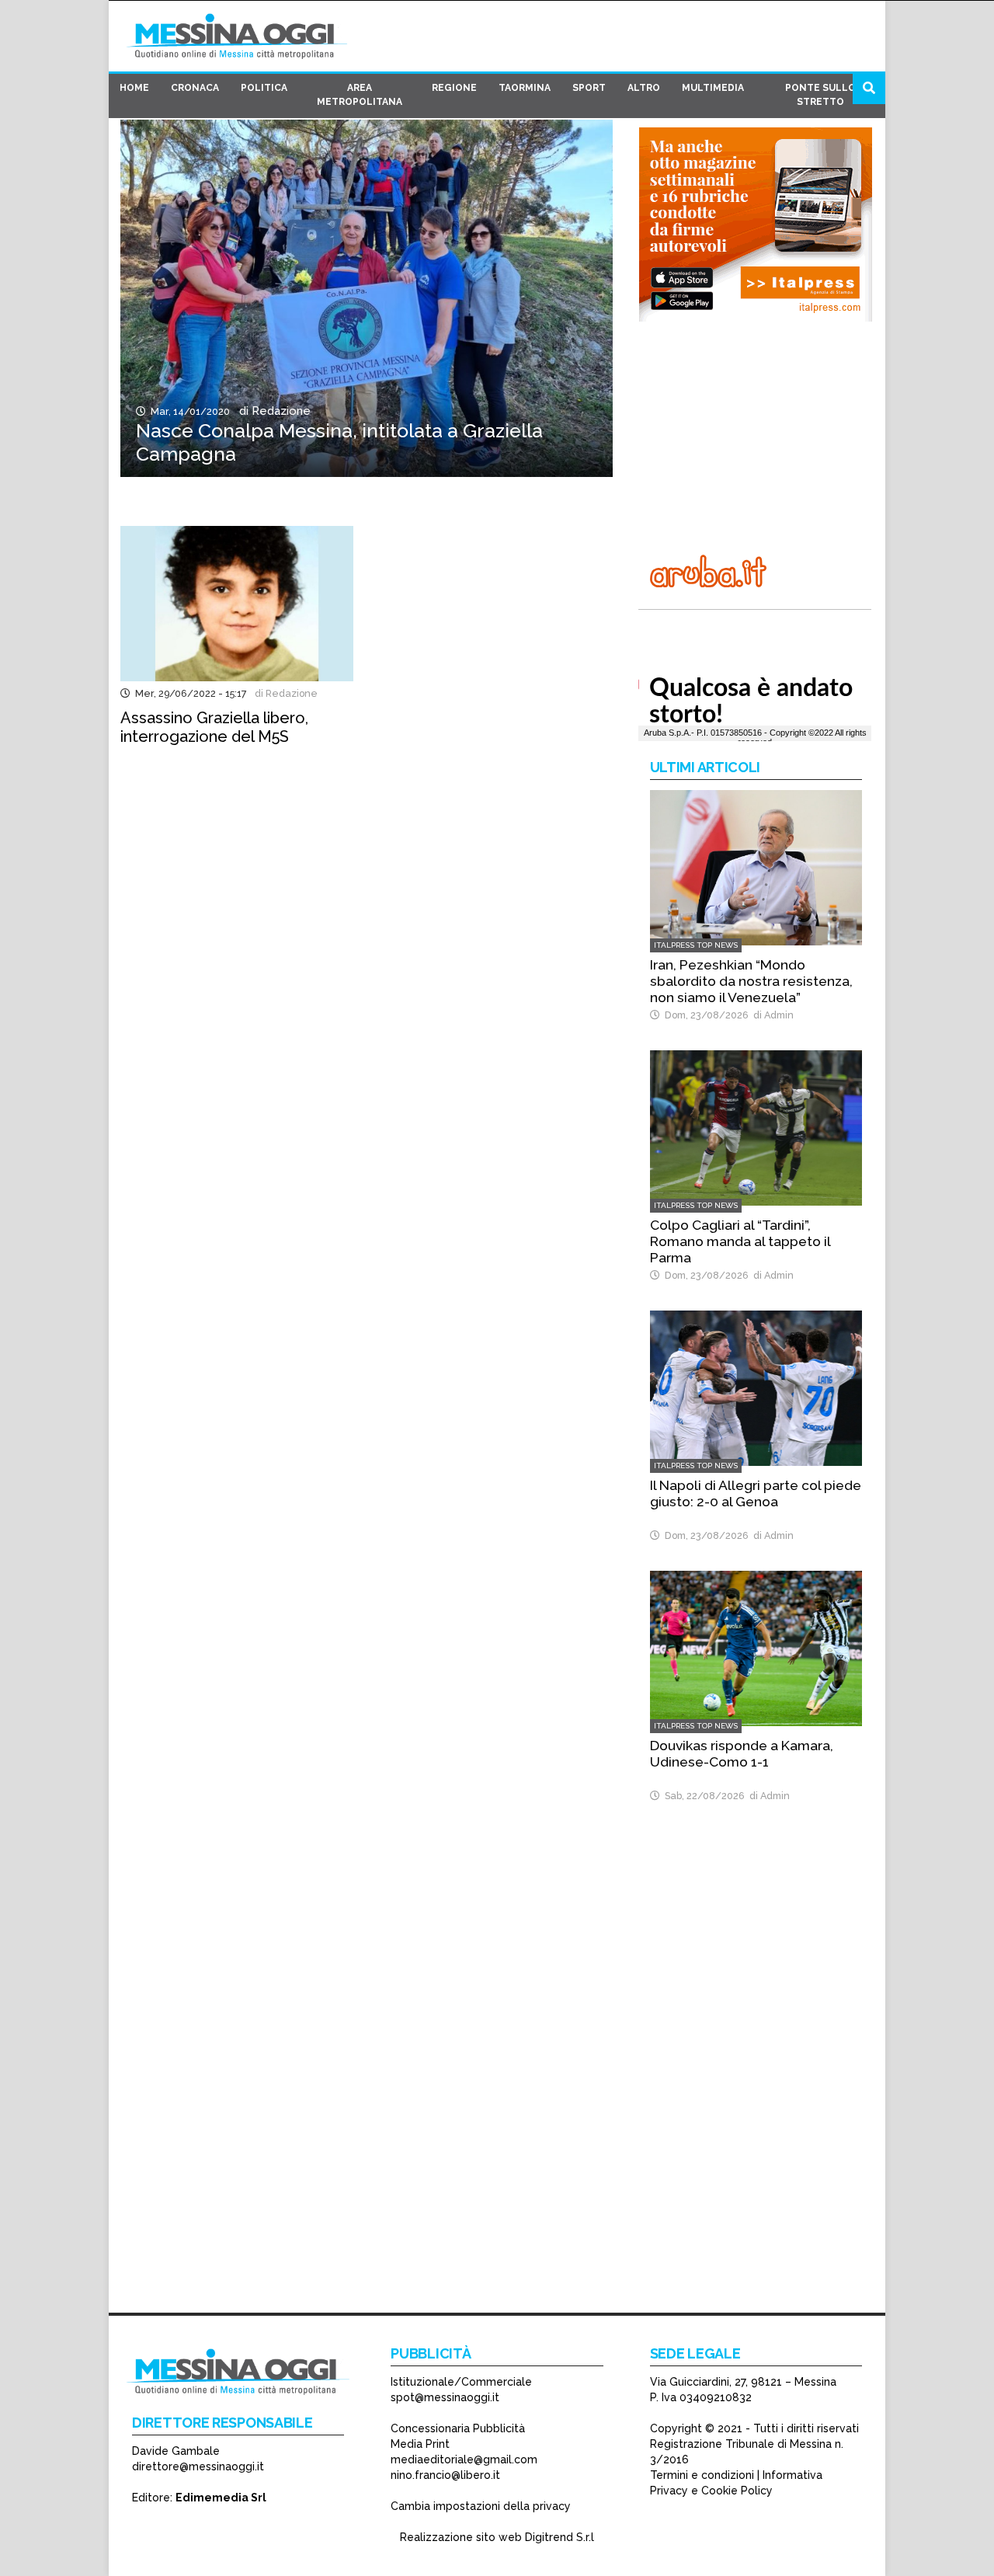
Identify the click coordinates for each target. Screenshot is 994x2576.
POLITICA (264, 88)
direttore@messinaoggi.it (198, 2466)
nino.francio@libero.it (445, 2475)
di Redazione (272, 411)
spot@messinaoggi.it (445, 2397)
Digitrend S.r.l (560, 2537)
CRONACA (195, 88)
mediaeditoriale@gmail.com (464, 2459)
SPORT (589, 88)
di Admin (771, 1015)
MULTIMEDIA (713, 88)
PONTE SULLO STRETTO (820, 95)
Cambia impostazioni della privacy (481, 2506)
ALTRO (644, 88)
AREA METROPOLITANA (360, 95)
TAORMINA (525, 88)
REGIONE (454, 88)
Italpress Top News (696, 945)
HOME (134, 88)
